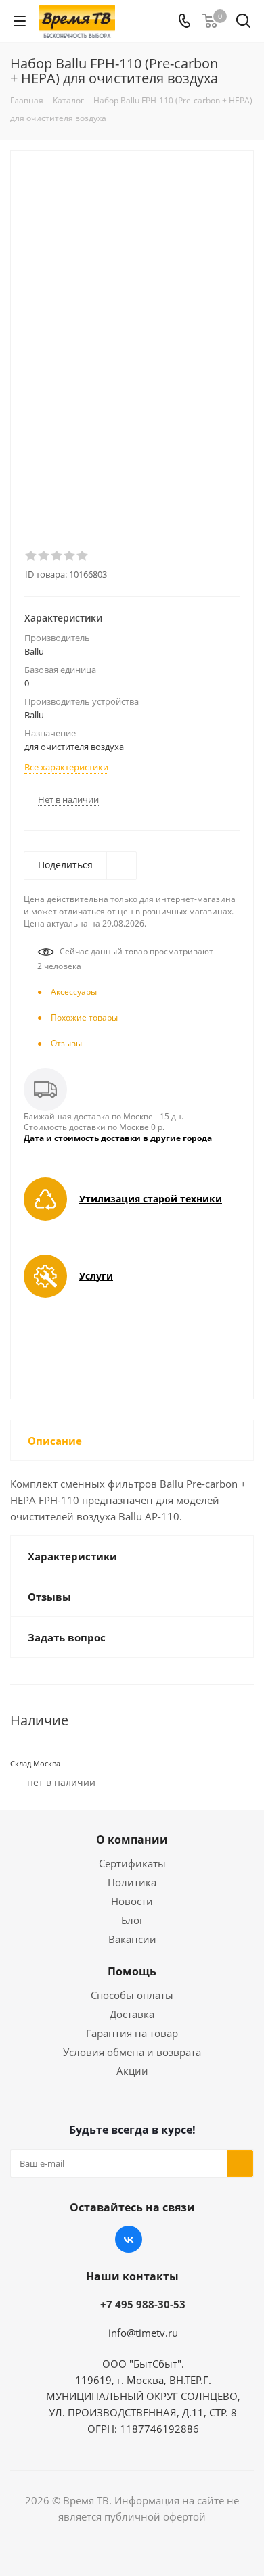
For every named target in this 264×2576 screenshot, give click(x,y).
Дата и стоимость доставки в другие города (118, 1138)
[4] (70, 556)
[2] (44, 556)
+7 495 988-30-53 (143, 2304)
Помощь (132, 1971)
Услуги (96, 1276)
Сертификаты (132, 1863)
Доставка (132, 2014)
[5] (83, 556)
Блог (132, 1920)
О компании (132, 1840)
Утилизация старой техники (151, 1199)
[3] (57, 556)
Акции (132, 2071)
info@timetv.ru (143, 2333)
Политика (132, 1882)
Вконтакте (129, 2239)
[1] (31, 556)
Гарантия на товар (132, 2033)
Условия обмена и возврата (132, 2052)
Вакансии (132, 1939)
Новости (132, 1901)
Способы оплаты (132, 1995)
